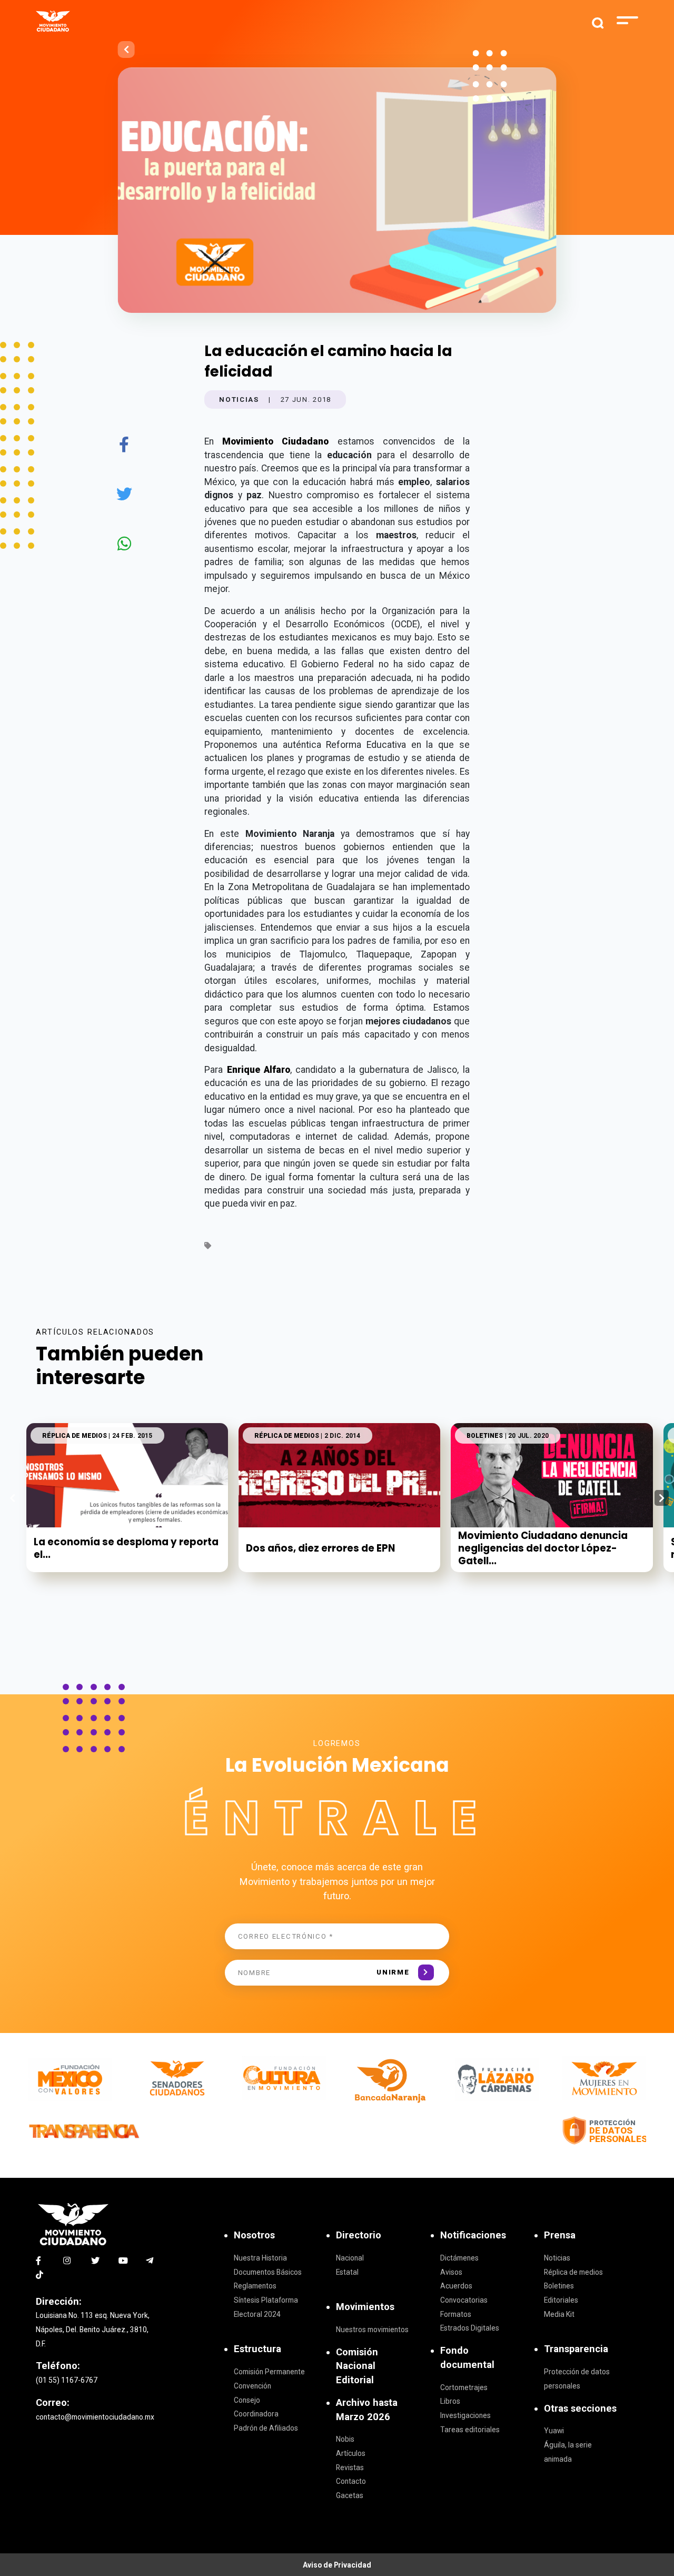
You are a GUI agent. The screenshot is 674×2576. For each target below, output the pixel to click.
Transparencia (576, 2349)
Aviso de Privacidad (337, 2565)
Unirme (393, 1972)
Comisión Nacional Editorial (357, 2366)
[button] (662, 1498)
